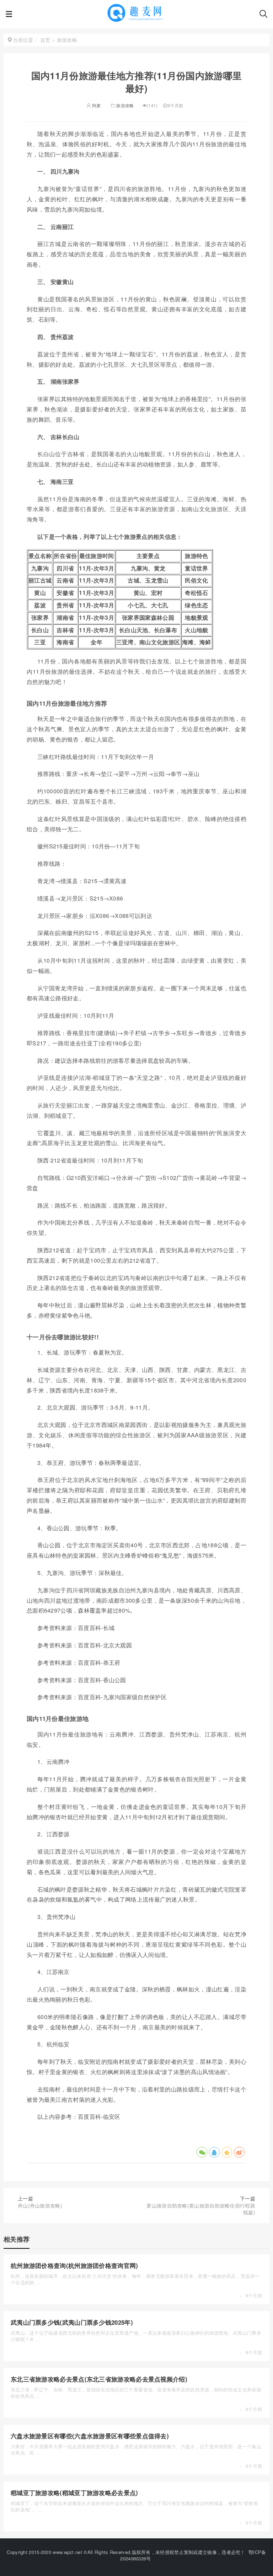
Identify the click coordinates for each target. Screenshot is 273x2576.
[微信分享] (202, 2152)
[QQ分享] (214, 2152)
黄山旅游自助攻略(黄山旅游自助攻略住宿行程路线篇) (201, 2209)
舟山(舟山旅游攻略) (40, 2205)
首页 (45, 40)
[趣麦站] (136, 18)
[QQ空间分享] (227, 2152)
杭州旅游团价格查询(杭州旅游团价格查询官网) (74, 2265)
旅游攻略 (125, 105)
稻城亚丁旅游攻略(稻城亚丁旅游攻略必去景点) (74, 2493)
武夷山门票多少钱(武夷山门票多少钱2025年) (72, 2322)
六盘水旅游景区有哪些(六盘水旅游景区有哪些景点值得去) (90, 2436)
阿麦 (96, 105)
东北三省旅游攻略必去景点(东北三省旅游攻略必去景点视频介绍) (99, 2379)
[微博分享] (239, 2152)
